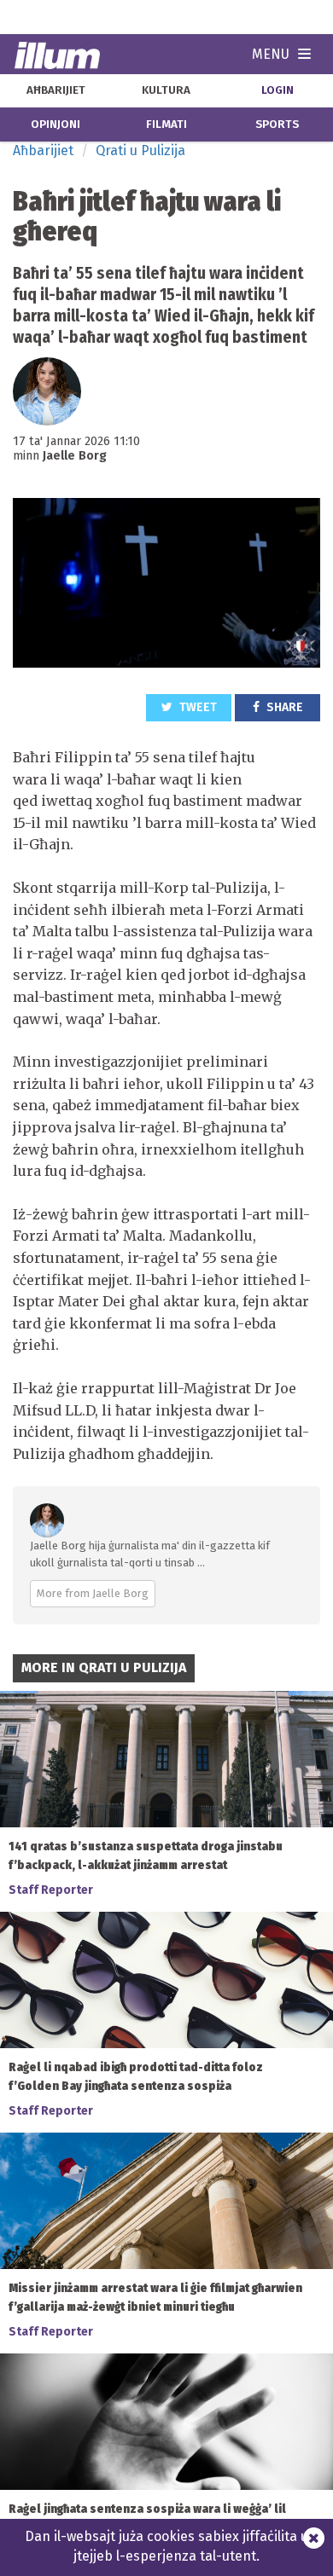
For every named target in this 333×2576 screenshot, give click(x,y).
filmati (166, 124)
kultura (166, 90)
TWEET (197, 707)
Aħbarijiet (43, 151)
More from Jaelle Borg (93, 1593)
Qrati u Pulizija (140, 151)
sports (277, 124)
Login (277, 90)
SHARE (283, 707)
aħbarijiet (56, 90)
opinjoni (55, 124)
